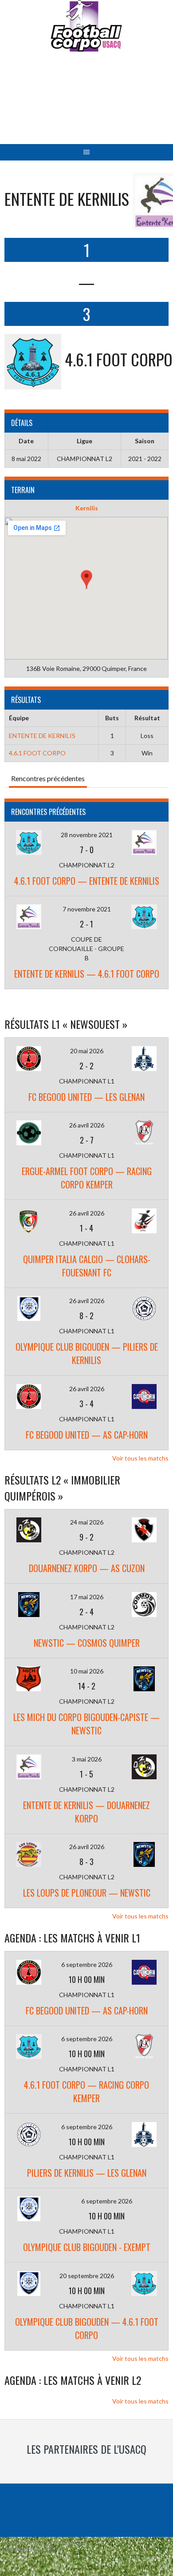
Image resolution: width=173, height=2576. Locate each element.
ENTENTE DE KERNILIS (42, 736)
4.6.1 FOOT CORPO (37, 753)
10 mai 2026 (87, 1671)
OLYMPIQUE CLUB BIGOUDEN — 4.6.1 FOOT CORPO (87, 2328)
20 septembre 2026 (87, 2276)
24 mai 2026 (87, 1522)
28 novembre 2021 (87, 835)
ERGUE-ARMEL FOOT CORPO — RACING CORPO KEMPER (87, 1178)
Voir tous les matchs (140, 1458)
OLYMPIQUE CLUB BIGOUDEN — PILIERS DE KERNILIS (87, 1353)
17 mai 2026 (87, 1597)
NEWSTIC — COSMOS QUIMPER (87, 1643)
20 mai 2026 (87, 1051)
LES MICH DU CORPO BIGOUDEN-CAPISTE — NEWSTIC (86, 1724)
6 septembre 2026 (87, 1964)
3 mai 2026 (87, 1759)
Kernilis (87, 508)
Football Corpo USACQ (87, 105)
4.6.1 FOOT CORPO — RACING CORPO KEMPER (86, 2091)
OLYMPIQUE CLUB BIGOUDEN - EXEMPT (87, 2247)
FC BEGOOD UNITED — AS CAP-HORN (87, 1435)
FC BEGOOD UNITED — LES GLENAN (86, 1097)
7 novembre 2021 (87, 909)
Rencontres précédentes (48, 778)
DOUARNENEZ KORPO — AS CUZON (87, 1568)
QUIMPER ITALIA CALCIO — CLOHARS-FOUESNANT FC (87, 1266)
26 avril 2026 (87, 1125)
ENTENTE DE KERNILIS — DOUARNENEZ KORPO (86, 1812)
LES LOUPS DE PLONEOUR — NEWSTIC (87, 1893)
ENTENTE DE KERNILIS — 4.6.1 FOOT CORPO (87, 974)
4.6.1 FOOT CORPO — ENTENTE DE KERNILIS (87, 881)
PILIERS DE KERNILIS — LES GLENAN (87, 2173)
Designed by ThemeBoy (33, 2550)
